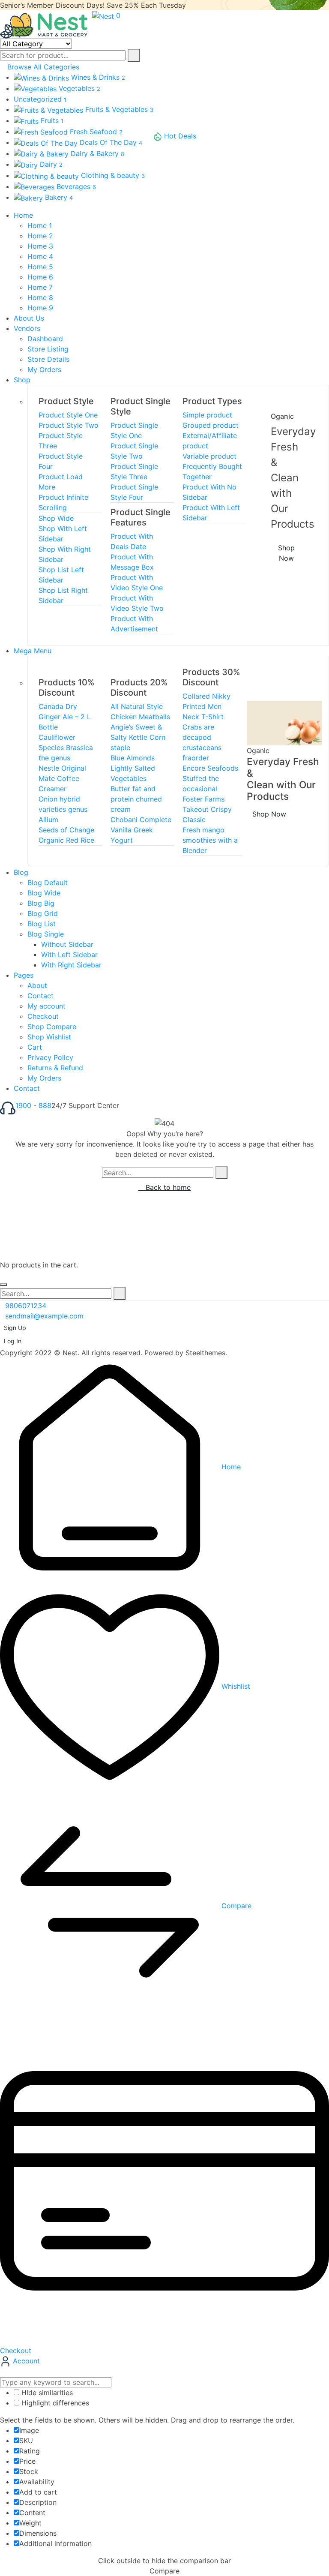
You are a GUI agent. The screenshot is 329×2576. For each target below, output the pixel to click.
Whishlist (235, 1686)
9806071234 (26, 1306)
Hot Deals (180, 136)
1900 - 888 (33, 1105)
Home (230, 1467)
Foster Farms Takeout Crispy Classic (207, 809)
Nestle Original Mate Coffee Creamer (62, 778)
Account (25, 2361)
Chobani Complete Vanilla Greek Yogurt (141, 830)
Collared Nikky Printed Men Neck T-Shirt (206, 706)
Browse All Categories (43, 67)
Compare (235, 1906)
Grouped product (211, 425)
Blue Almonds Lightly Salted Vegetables (133, 768)
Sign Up (15, 1328)
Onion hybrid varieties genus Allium (63, 809)
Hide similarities (46, 2393)
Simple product (207, 415)
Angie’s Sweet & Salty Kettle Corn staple (138, 737)
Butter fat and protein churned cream (136, 799)
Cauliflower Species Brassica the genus (66, 748)
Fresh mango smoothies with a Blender (210, 840)
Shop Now (286, 553)
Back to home (167, 1187)
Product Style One (68, 415)
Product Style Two (69, 425)
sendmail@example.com (44, 1316)
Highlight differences (54, 2403)
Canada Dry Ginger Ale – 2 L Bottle (65, 717)
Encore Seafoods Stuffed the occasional (210, 778)
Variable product (209, 456)
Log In (13, 1341)
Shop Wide (56, 518)
